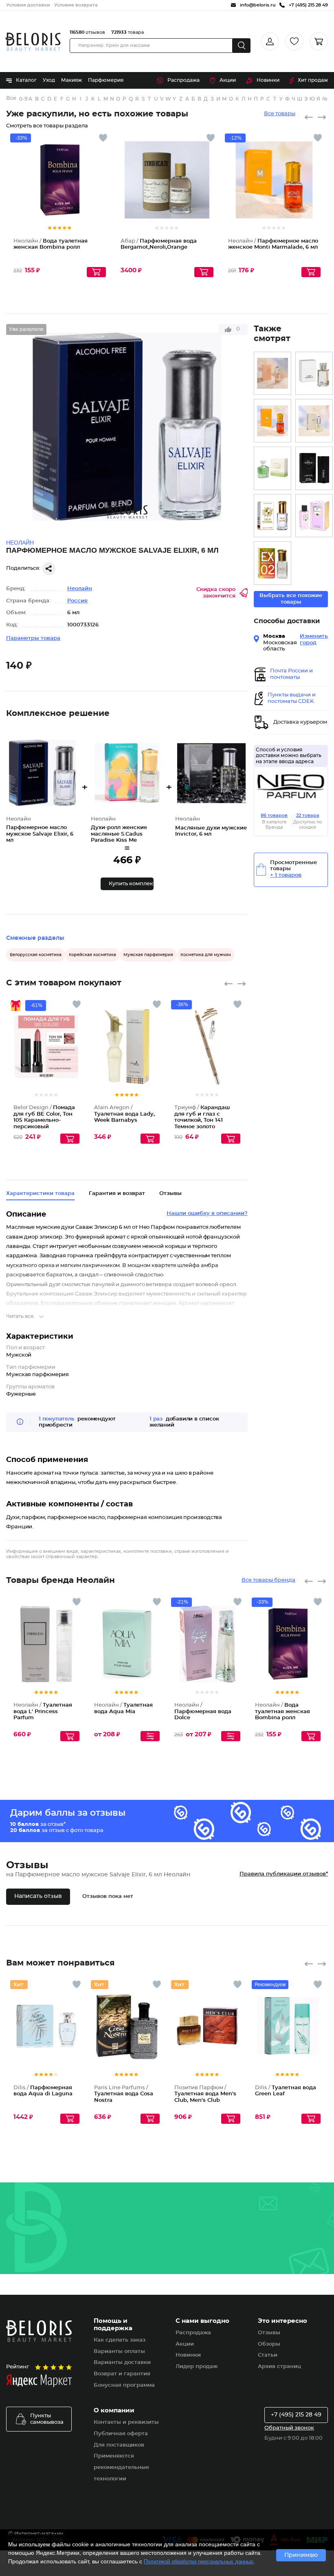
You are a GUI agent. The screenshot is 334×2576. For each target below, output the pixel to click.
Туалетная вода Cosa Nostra (124, 2094)
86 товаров (274, 815)
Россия (77, 601)
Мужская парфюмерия (148, 955)
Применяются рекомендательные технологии (121, 2468)
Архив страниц (279, 2367)
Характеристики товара (40, 1194)
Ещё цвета (73, 1059)
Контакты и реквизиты (126, 2422)
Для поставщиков (119, 2445)
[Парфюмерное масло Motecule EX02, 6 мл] (272, 563)
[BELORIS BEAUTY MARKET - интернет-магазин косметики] (33, 42)
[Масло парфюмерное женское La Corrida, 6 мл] (314, 421)
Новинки (268, 80)
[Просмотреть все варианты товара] (150, 1736)
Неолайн (80, 589)
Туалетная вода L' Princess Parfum (43, 1711)
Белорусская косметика (36, 955)
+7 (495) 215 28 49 (296, 2415)
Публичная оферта (121, 2434)
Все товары (280, 114)
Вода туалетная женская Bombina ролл (282, 1711)
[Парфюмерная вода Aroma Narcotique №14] (314, 373)
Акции (228, 80)
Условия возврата (76, 5)
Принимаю (301, 2555)
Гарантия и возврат (117, 1194)
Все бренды (12, 98)
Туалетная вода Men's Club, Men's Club (205, 2094)
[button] (127, 884)
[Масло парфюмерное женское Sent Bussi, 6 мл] (272, 373)
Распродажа (183, 80)
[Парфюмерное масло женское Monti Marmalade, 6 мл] (272, 421)
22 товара (308, 815)
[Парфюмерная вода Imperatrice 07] (314, 516)
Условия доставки (28, 5)
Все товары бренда (268, 1580)
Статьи (268, 2355)
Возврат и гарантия (122, 2374)
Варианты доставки (122, 2363)
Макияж (71, 80)
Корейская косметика (92, 955)
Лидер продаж (197, 2367)
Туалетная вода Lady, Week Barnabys (124, 1114)
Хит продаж (313, 80)
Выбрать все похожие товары (291, 599)
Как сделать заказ (120, 2340)
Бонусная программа (124, 2385)
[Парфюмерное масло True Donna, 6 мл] (272, 516)
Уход (49, 80)
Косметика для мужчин (206, 955)
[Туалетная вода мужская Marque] (314, 468)
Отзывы (269, 2333)
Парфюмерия (106, 80)
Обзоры (269, 2344)
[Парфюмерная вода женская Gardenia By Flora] (272, 468)
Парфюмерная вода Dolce (203, 1711)
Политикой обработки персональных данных (199, 2562)
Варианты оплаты (119, 2352)
